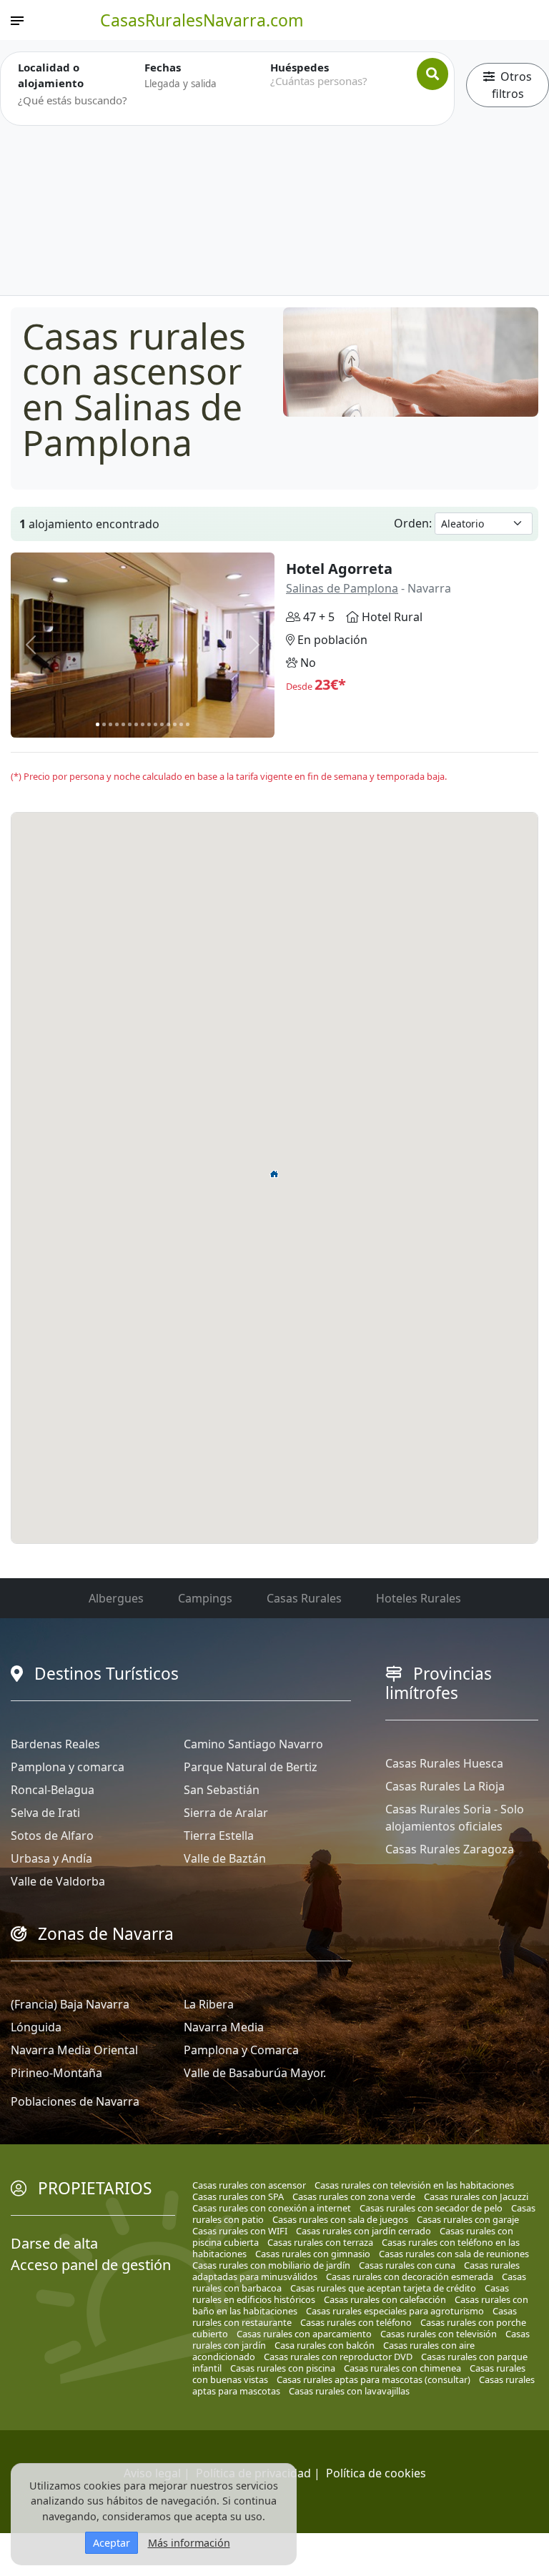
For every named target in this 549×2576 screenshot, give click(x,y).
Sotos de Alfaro (52, 1836)
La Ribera (209, 2004)
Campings (205, 1598)
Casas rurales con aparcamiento (304, 2334)
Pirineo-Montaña (56, 2073)
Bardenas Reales (55, 1744)
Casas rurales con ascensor (249, 2185)
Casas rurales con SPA (238, 2196)
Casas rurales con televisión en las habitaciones (414, 2185)
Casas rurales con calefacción (385, 2299)
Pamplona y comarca (68, 1767)
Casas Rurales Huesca (444, 1763)
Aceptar (112, 2543)
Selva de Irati (45, 1813)
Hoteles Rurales (419, 1598)
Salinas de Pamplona (342, 588)
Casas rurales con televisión (439, 2334)
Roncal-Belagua (53, 1790)
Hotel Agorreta (339, 569)
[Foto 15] (188, 724)
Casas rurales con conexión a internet (272, 2208)
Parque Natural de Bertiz (251, 1767)
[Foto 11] (162, 724)
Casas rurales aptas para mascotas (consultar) (374, 2379)
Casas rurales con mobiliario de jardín (271, 2265)
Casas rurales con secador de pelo (431, 2208)
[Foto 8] (143, 724)
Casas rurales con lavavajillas (349, 2391)
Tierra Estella (219, 1836)
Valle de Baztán (225, 1858)
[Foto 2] (104, 724)
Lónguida (36, 2027)
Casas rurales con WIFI (240, 2231)
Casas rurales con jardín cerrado (363, 2231)
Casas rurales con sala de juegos (340, 2219)
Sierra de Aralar (226, 1813)
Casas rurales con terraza (320, 2242)
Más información (189, 2543)
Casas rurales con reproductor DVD (338, 2357)
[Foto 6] (130, 724)
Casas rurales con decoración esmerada (410, 2277)
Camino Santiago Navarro (253, 1744)
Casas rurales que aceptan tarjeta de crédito (383, 2288)
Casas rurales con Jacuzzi (476, 2196)
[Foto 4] (117, 724)
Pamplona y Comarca (241, 2050)
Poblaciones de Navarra (75, 2101)
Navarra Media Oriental (74, 2050)
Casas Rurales (304, 1598)
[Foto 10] (155, 724)
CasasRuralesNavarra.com (202, 20)
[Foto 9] (149, 724)
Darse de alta (54, 2243)
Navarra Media (224, 2027)
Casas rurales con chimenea (402, 2368)
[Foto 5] (123, 724)
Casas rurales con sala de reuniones (454, 2254)
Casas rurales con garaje (468, 2219)
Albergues (116, 1598)
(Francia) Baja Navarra (70, 2004)
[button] (274, 1174)
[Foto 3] (110, 724)
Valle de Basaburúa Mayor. (255, 2073)
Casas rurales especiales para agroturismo (395, 2311)
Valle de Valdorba (58, 1881)
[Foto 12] (168, 724)
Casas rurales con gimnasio (313, 2254)
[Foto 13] (175, 724)
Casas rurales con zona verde (354, 2196)
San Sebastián (222, 1790)
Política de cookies (376, 2473)
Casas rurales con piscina (283, 2368)
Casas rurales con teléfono (356, 2322)
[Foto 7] (136, 724)
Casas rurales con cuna (407, 2265)
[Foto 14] (181, 724)
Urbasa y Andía (51, 1858)
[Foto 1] (98, 724)
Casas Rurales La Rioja (445, 1786)
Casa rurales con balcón (325, 2345)
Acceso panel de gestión (91, 2265)
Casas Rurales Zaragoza (450, 1849)
